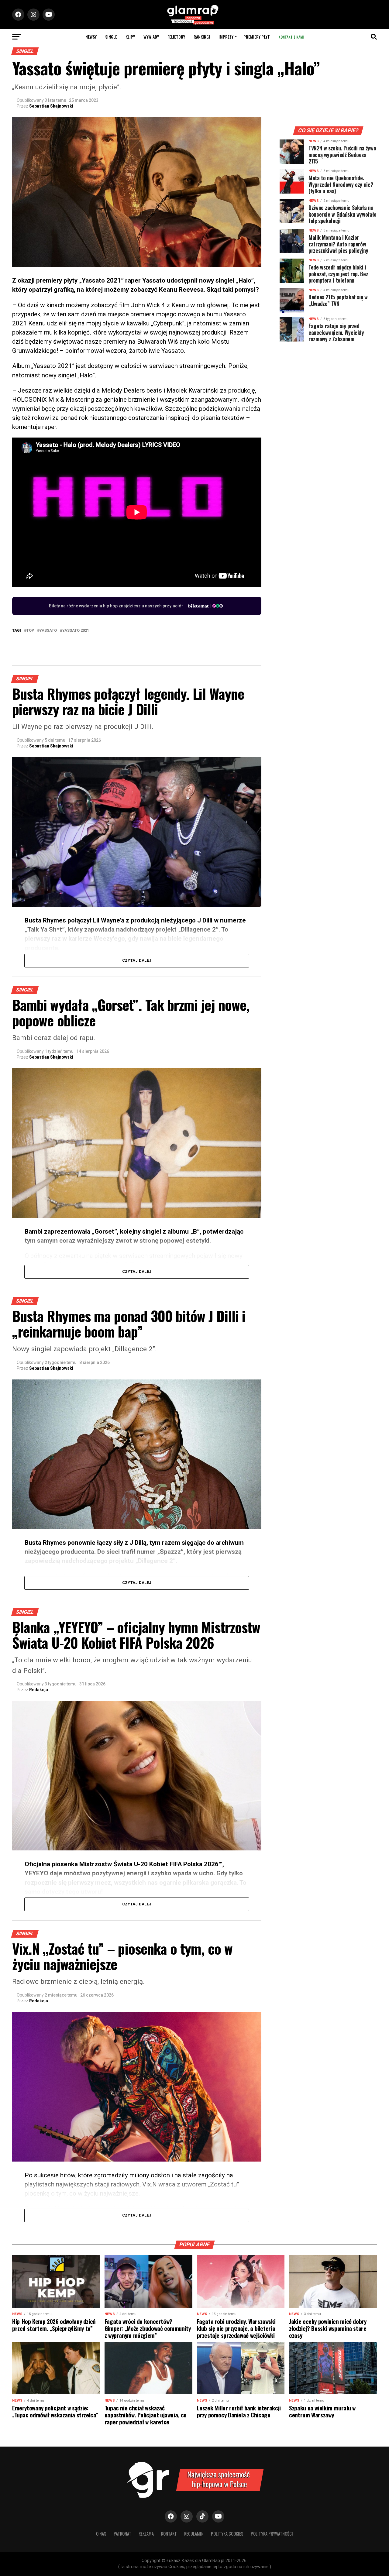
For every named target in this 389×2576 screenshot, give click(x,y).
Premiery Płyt (257, 37)
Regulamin (194, 2534)
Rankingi (202, 37)
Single (111, 37)
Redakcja (39, 1690)
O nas (101, 2534)
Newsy (91, 37)
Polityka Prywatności (272, 2534)
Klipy (130, 37)
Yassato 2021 (76, 631)
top (30, 631)
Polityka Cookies (227, 2534)
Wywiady (151, 37)
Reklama (146, 2534)
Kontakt (169, 2534)
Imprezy (226, 37)
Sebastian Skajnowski (51, 106)
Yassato (48, 631)
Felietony (176, 37)
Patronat (122, 2534)
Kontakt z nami (291, 37)
